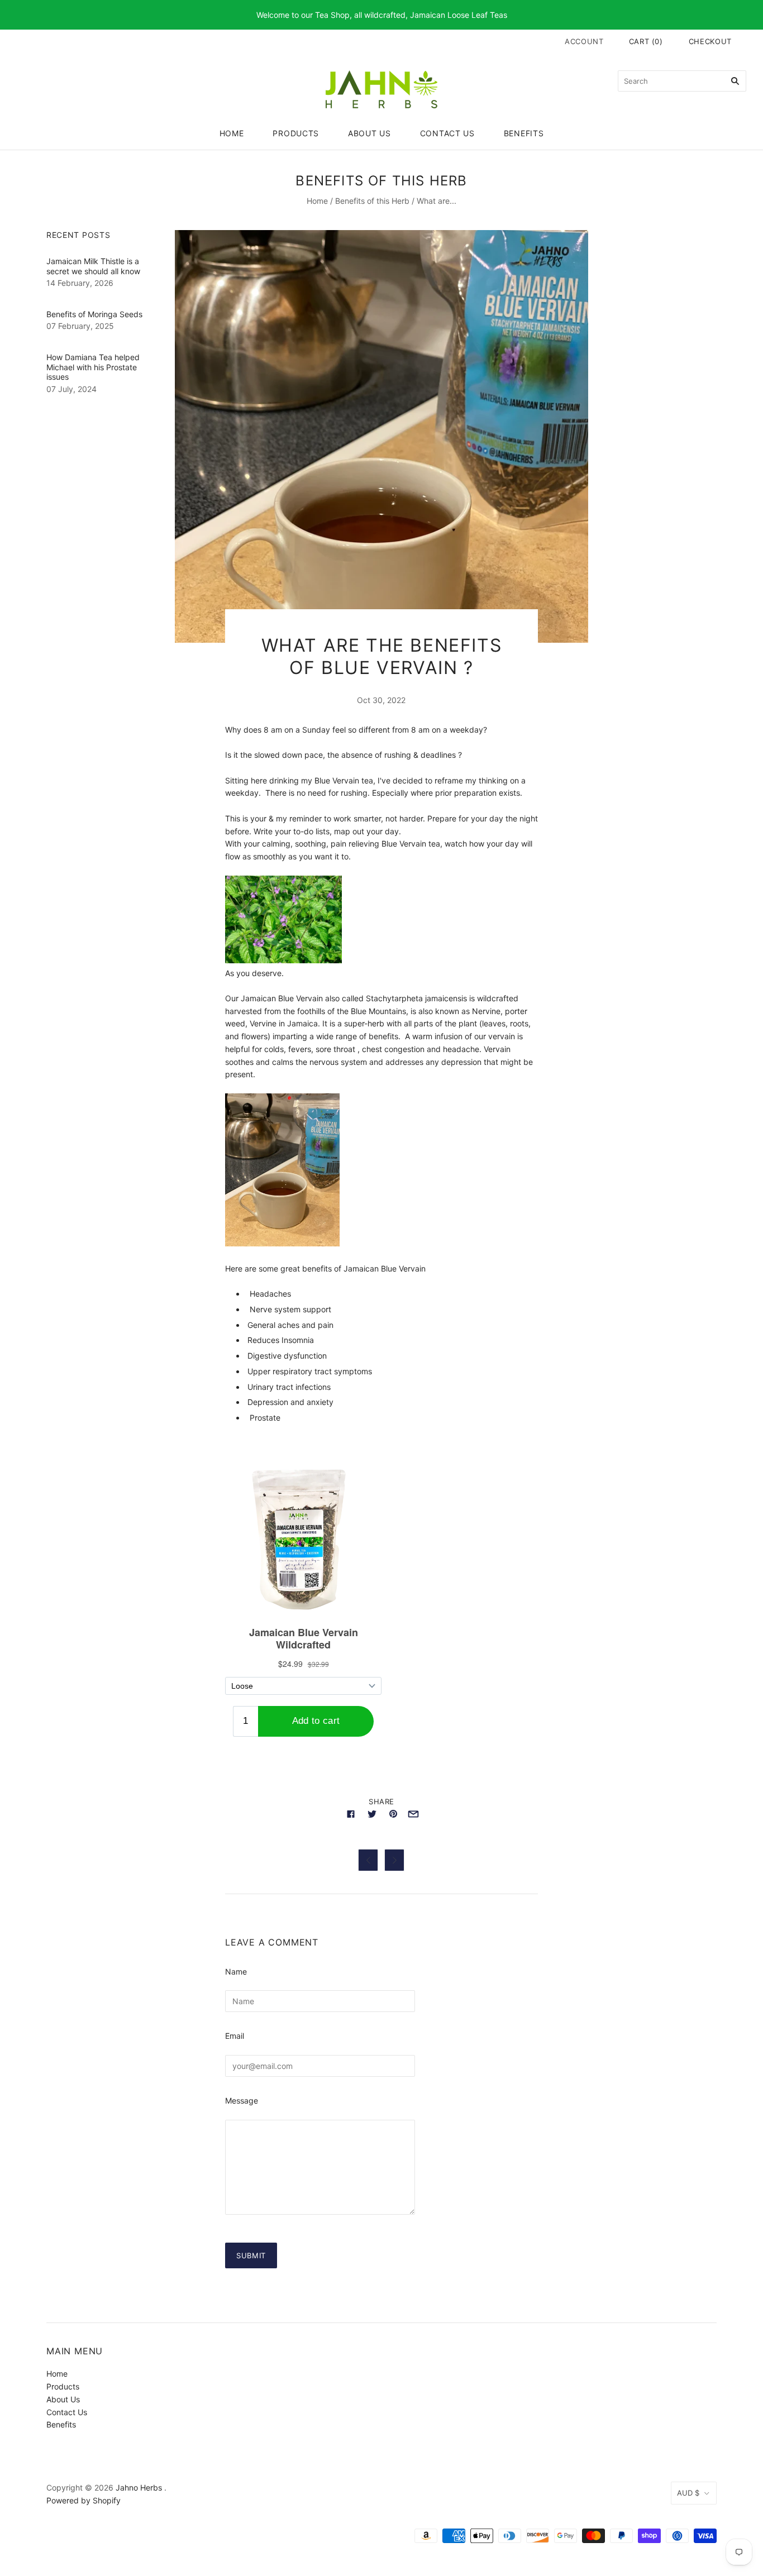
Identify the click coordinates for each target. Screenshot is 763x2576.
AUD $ (688, 2493)
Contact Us (447, 133)
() (646, 41)
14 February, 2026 (80, 283)
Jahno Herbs (139, 2487)
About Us (369, 133)
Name (236, 1972)
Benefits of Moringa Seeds (94, 314)
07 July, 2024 (71, 389)
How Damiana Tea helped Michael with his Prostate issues (93, 367)
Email (235, 2036)
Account (584, 41)
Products (296, 133)
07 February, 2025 (80, 326)
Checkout (710, 41)
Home (232, 133)
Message (242, 2101)
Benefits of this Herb (372, 201)
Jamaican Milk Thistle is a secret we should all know (93, 266)
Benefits (524, 133)
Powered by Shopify (84, 2500)
